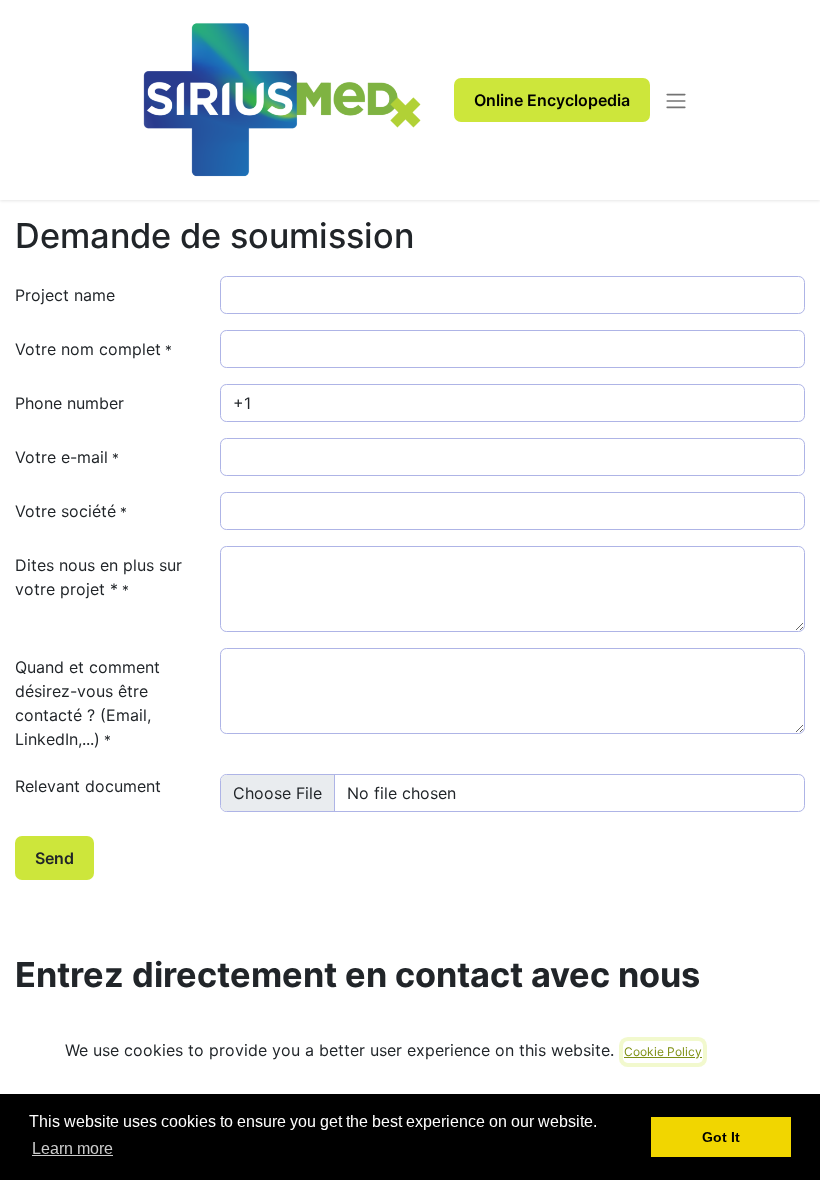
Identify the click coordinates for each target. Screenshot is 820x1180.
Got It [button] (721, 1137)
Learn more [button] (72, 1148)
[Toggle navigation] (676, 100)
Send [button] (54, 858)
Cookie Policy (663, 1051)
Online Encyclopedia (552, 100)
